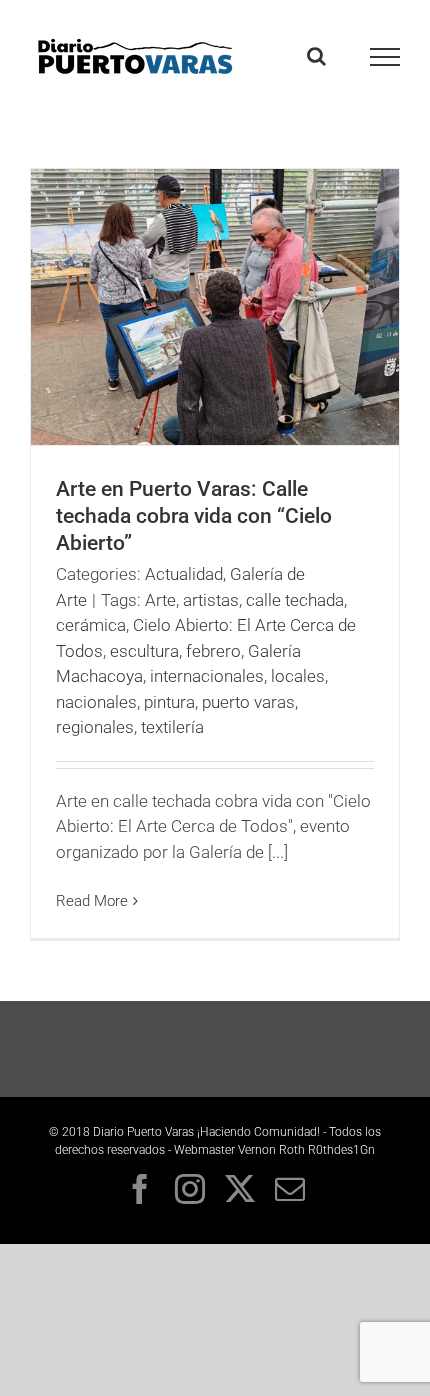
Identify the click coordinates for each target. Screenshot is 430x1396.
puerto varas (248, 702)
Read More (92, 901)
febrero (213, 651)
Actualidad (184, 574)
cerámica (91, 625)
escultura (144, 651)
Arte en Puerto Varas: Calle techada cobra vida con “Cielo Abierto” (194, 516)
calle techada (295, 600)
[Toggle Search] (316, 56)
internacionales (207, 676)
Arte (160, 600)
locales (298, 676)
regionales (95, 727)
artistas (211, 600)
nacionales (96, 702)
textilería (172, 727)
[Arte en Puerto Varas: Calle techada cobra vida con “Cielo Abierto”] (215, 307)
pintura (169, 702)
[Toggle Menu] (385, 57)
